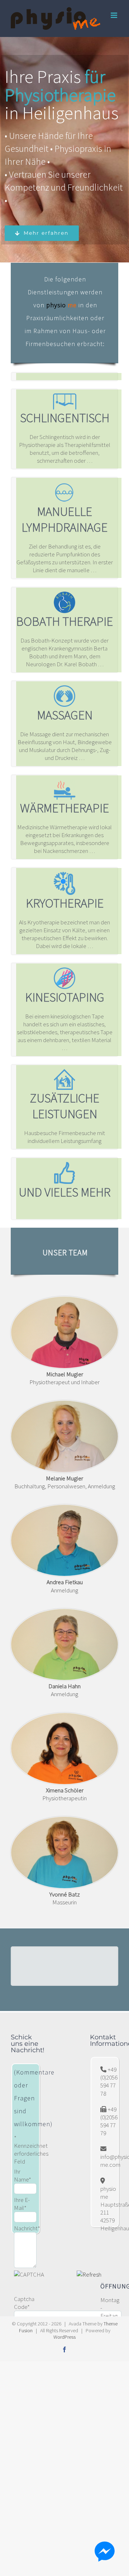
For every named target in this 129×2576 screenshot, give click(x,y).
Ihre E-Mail (22, 2204)
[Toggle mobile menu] (114, 15)
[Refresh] (89, 2274)
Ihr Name (23, 2175)
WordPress (64, 2337)
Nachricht (27, 2228)
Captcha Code (24, 2303)
